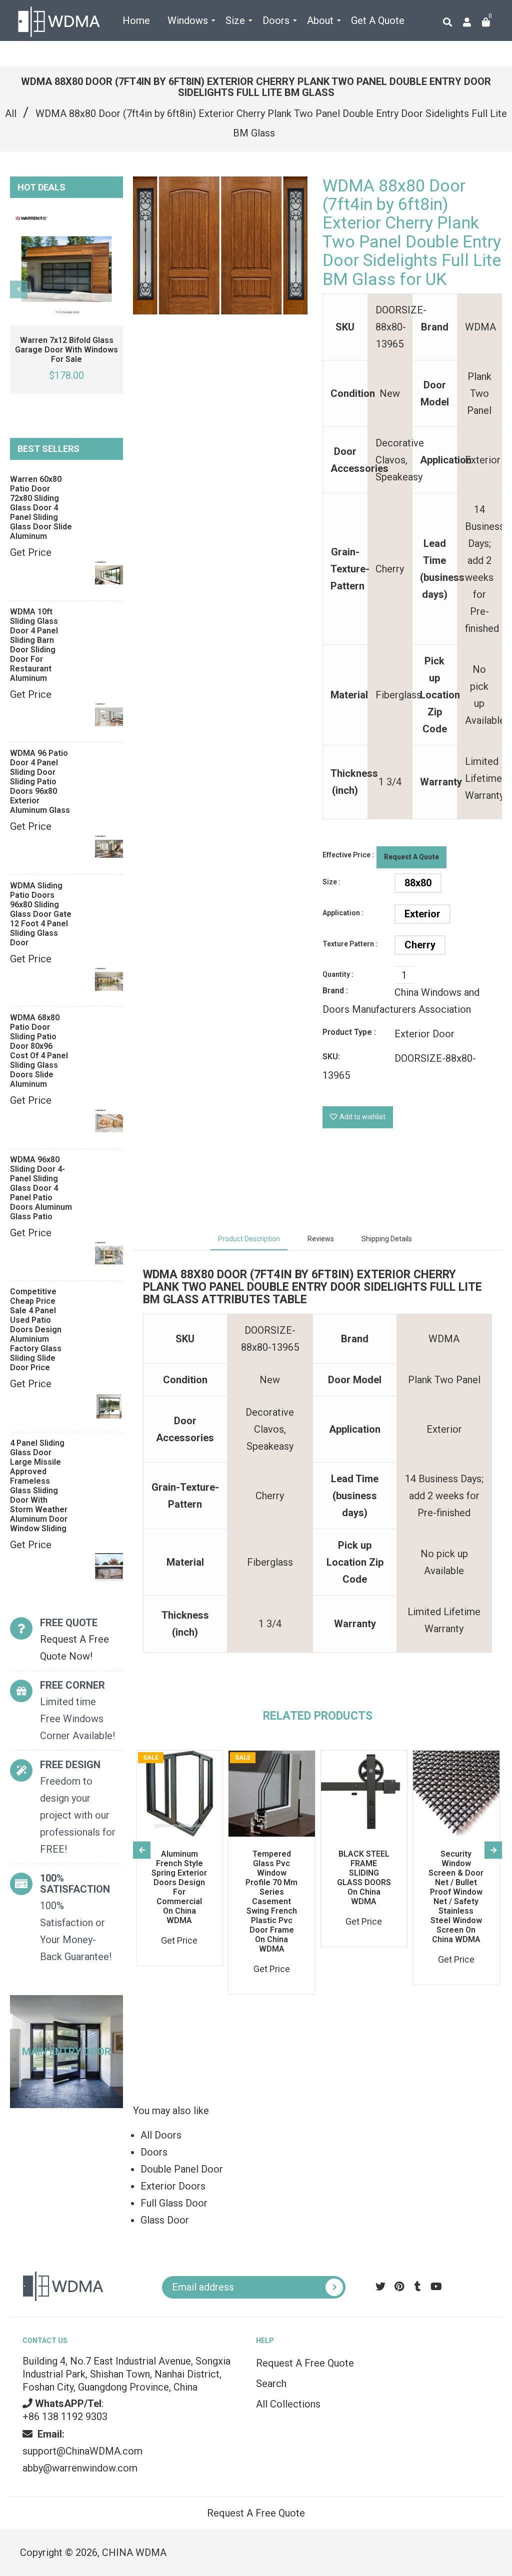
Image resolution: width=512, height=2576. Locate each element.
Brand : (335, 991)
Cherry (420, 945)
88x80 (418, 883)
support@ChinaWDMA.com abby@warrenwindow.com (82, 2451)
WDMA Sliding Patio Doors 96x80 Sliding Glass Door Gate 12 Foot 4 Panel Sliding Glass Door (41, 914)
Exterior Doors (173, 2186)
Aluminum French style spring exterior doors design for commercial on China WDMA (179, 1887)
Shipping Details (387, 1239)
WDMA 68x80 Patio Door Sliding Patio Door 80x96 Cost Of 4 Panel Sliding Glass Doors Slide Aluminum (39, 1051)
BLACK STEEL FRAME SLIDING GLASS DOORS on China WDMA (364, 1878)
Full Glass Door (174, 2203)
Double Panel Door (182, 2169)
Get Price (31, 552)
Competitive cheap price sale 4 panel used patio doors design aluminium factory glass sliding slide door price (36, 1329)
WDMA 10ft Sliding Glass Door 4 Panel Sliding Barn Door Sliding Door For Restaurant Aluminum (34, 645)
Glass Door (165, 2220)
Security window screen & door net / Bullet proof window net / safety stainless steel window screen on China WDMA (456, 1897)
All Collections (288, 2404)
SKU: (331, 1057)
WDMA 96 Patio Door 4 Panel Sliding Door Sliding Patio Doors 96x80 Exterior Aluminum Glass (40, 782)
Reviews (321, 1239)
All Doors (161, 2135)
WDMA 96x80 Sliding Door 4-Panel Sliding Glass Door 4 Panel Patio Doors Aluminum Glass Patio (41, 1188)
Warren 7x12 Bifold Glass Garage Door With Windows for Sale (66, 350)
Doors (154, 2152)
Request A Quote (411, 857)
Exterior (422, 914)
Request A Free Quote (305, 2363)
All (11, 113)
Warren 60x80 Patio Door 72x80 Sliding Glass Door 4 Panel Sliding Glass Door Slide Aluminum (41, 508)
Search (271, 2384)
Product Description (249, 1239)
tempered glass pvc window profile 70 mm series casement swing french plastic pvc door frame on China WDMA (271, 1901)
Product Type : (349, 1032)
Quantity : (338, 974)
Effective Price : (348, 855)
